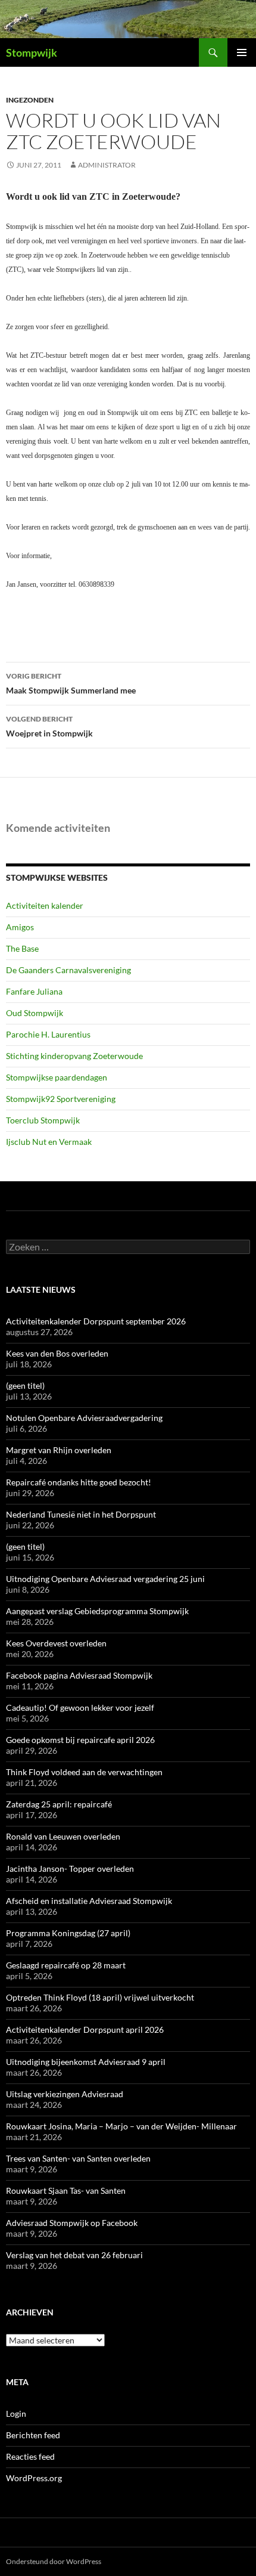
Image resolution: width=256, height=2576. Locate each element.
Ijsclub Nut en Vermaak (49, 1142)
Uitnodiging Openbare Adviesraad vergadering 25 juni (105, 1579)
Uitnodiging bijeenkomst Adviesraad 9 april (86, 2062)
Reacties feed (30, 2456)
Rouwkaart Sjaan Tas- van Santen (66, 2190)
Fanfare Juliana (34, 991)
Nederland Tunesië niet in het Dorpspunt (81, 1514)
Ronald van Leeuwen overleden (63, 1836)
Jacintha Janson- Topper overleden (70, 1868)
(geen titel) (25, 1385)
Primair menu (242, 52)
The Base (22, 948)
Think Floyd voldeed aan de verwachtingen (84, 1772)
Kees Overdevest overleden (56, 1643)
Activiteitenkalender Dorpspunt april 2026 (85, 2029)
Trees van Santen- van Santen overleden (78, 2158)
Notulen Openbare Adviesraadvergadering (84, 1418)
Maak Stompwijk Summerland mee (71, 683)
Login (16, 2414)
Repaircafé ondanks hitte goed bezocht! (79, 1482)
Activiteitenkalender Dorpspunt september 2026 (96, 1321)
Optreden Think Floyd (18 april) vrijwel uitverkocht (100, 1997)
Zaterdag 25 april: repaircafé (59, 1804)
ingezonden (30, 100)
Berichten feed (33, 2435)
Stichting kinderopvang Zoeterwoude (74, 1056)
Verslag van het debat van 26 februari (74, 2255)
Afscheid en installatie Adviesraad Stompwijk (89, 1901)
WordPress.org (34, 2478)
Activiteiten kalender (45, 905)
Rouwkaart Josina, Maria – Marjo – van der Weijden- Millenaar (121, 2126)
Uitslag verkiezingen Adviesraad (65, 2094)
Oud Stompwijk (35, 1013)
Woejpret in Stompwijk (49, 726)
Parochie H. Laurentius (48, 1034)
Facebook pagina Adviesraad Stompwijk (79, 1675)
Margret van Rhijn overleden (59, 1450)
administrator (107, 165)
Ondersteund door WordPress (54, 2561)
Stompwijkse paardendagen (57, 1077)
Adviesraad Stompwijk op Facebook (72, 2223)
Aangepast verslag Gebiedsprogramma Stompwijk (97, 1611)
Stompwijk (32, 52)
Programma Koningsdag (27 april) (68, 1933)
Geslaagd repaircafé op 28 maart (66, 1965)
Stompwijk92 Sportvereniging (61, 1099)
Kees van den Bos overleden (57, 1353)
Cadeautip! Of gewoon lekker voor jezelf (80, 1707)
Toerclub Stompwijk (43, 1120)
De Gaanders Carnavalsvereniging (68, 970)
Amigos (20, 927)
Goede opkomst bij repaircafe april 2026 (80, 1740)
